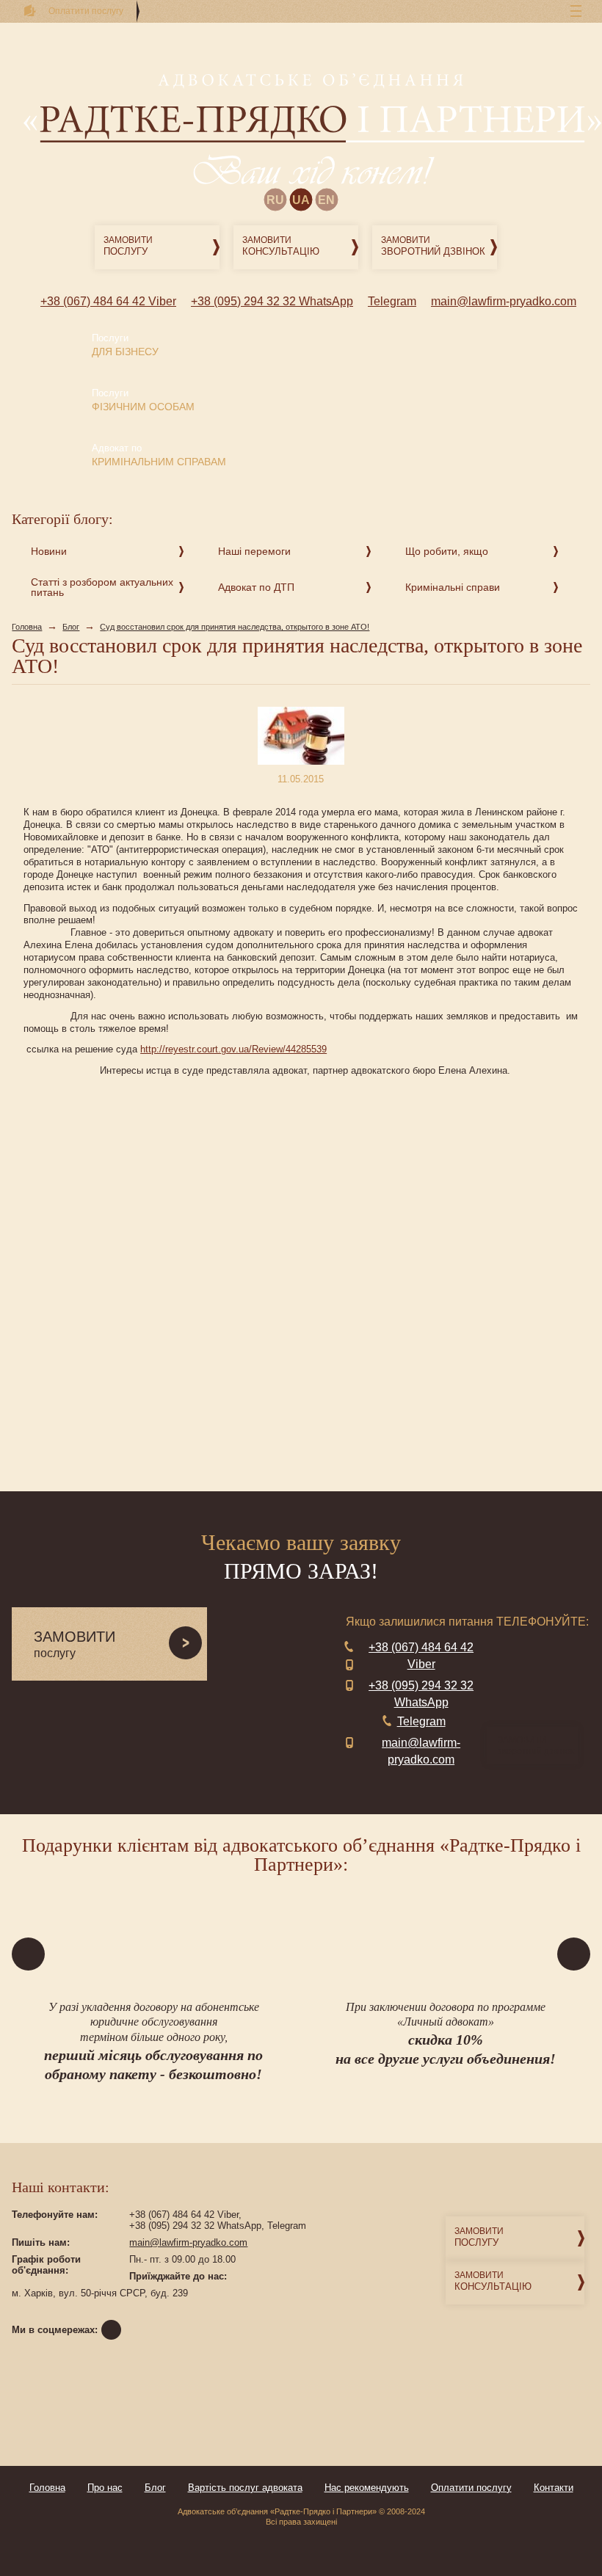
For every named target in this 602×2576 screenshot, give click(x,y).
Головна (27, 627)
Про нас (105, 2488)
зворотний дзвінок (536, 1746)
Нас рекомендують (367, 2488)
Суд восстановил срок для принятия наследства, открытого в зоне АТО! (235, 627)
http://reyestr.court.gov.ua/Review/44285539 (233, 1049)
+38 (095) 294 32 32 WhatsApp (272, 301)
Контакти (554, 2488)
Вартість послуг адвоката (245, 2488)
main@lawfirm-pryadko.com (504, 301)
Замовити (128, 246)
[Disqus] (301, 1283)
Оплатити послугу (471, 2488)
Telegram (392, 301)
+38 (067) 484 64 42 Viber (108, 301)
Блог (71, 627)
